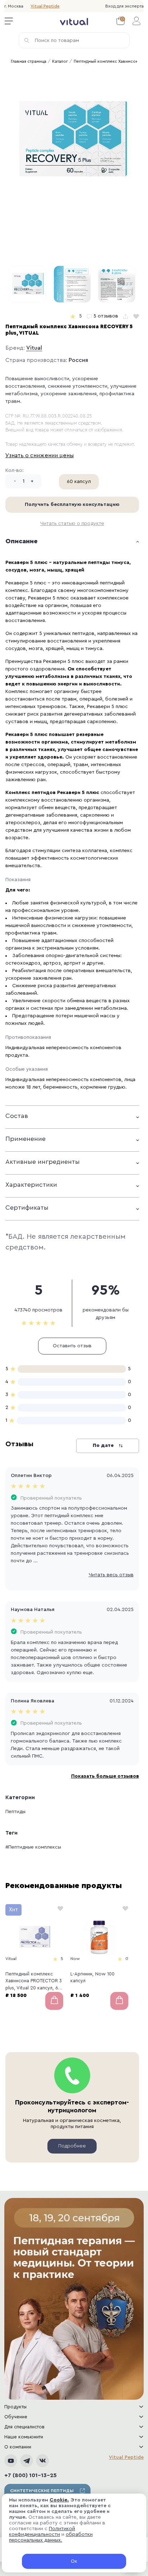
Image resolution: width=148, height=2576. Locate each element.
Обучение (16, 2417)
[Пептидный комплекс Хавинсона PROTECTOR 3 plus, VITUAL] (34, 1937)
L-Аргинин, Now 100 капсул (92, 1977)
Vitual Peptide (45, 6)
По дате (104, 1445)
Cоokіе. (59, 2500)
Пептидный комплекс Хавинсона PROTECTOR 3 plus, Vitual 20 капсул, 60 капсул (34, 1982)
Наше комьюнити (24, 2437)
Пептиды (15, 1812)
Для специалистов (24, 2427)
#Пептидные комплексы (33, 1847)
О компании (18, 2447)
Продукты (15, 2407)
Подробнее (72, 2146)
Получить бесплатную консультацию (72, 505)
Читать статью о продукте (72, 524)
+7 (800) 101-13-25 (31, 2475)
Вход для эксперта (124, 6)
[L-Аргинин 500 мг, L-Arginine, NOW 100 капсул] (99, 1937)
